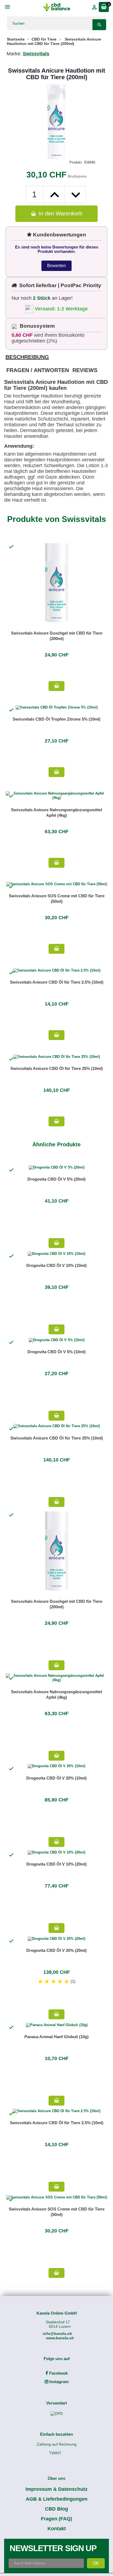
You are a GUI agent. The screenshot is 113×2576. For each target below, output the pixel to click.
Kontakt (57, 2529)
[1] (40, 1982)
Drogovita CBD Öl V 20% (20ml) (56, 1950)
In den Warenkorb (60, 213)
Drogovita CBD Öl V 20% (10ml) (56, 1778)
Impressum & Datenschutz (56, 2489)
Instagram (58, 2382)
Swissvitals (36, 54)
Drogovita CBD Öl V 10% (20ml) (56, 1864)
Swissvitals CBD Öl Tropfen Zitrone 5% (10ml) (56, 719)
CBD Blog (56, 2509)
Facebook (58, 2373)
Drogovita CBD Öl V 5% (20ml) (56, 1179)
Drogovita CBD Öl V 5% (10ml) (56, 1352)
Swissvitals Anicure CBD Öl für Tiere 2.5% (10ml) (57, 982)
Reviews (85, 370)
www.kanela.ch (60, 2338)
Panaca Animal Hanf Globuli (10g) (56, 2037)
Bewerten (56, 266)
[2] (47, 1982)
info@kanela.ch (57, 2334)
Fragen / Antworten (38, 370)
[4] (60, 1982)
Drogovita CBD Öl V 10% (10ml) (56, 1265)
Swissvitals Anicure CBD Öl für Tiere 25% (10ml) (57, 1068)
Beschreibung (27, 357)
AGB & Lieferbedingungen (57, 2499)
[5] (67, 1982)
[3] (53, 1982)
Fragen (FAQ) (56, 2519)
